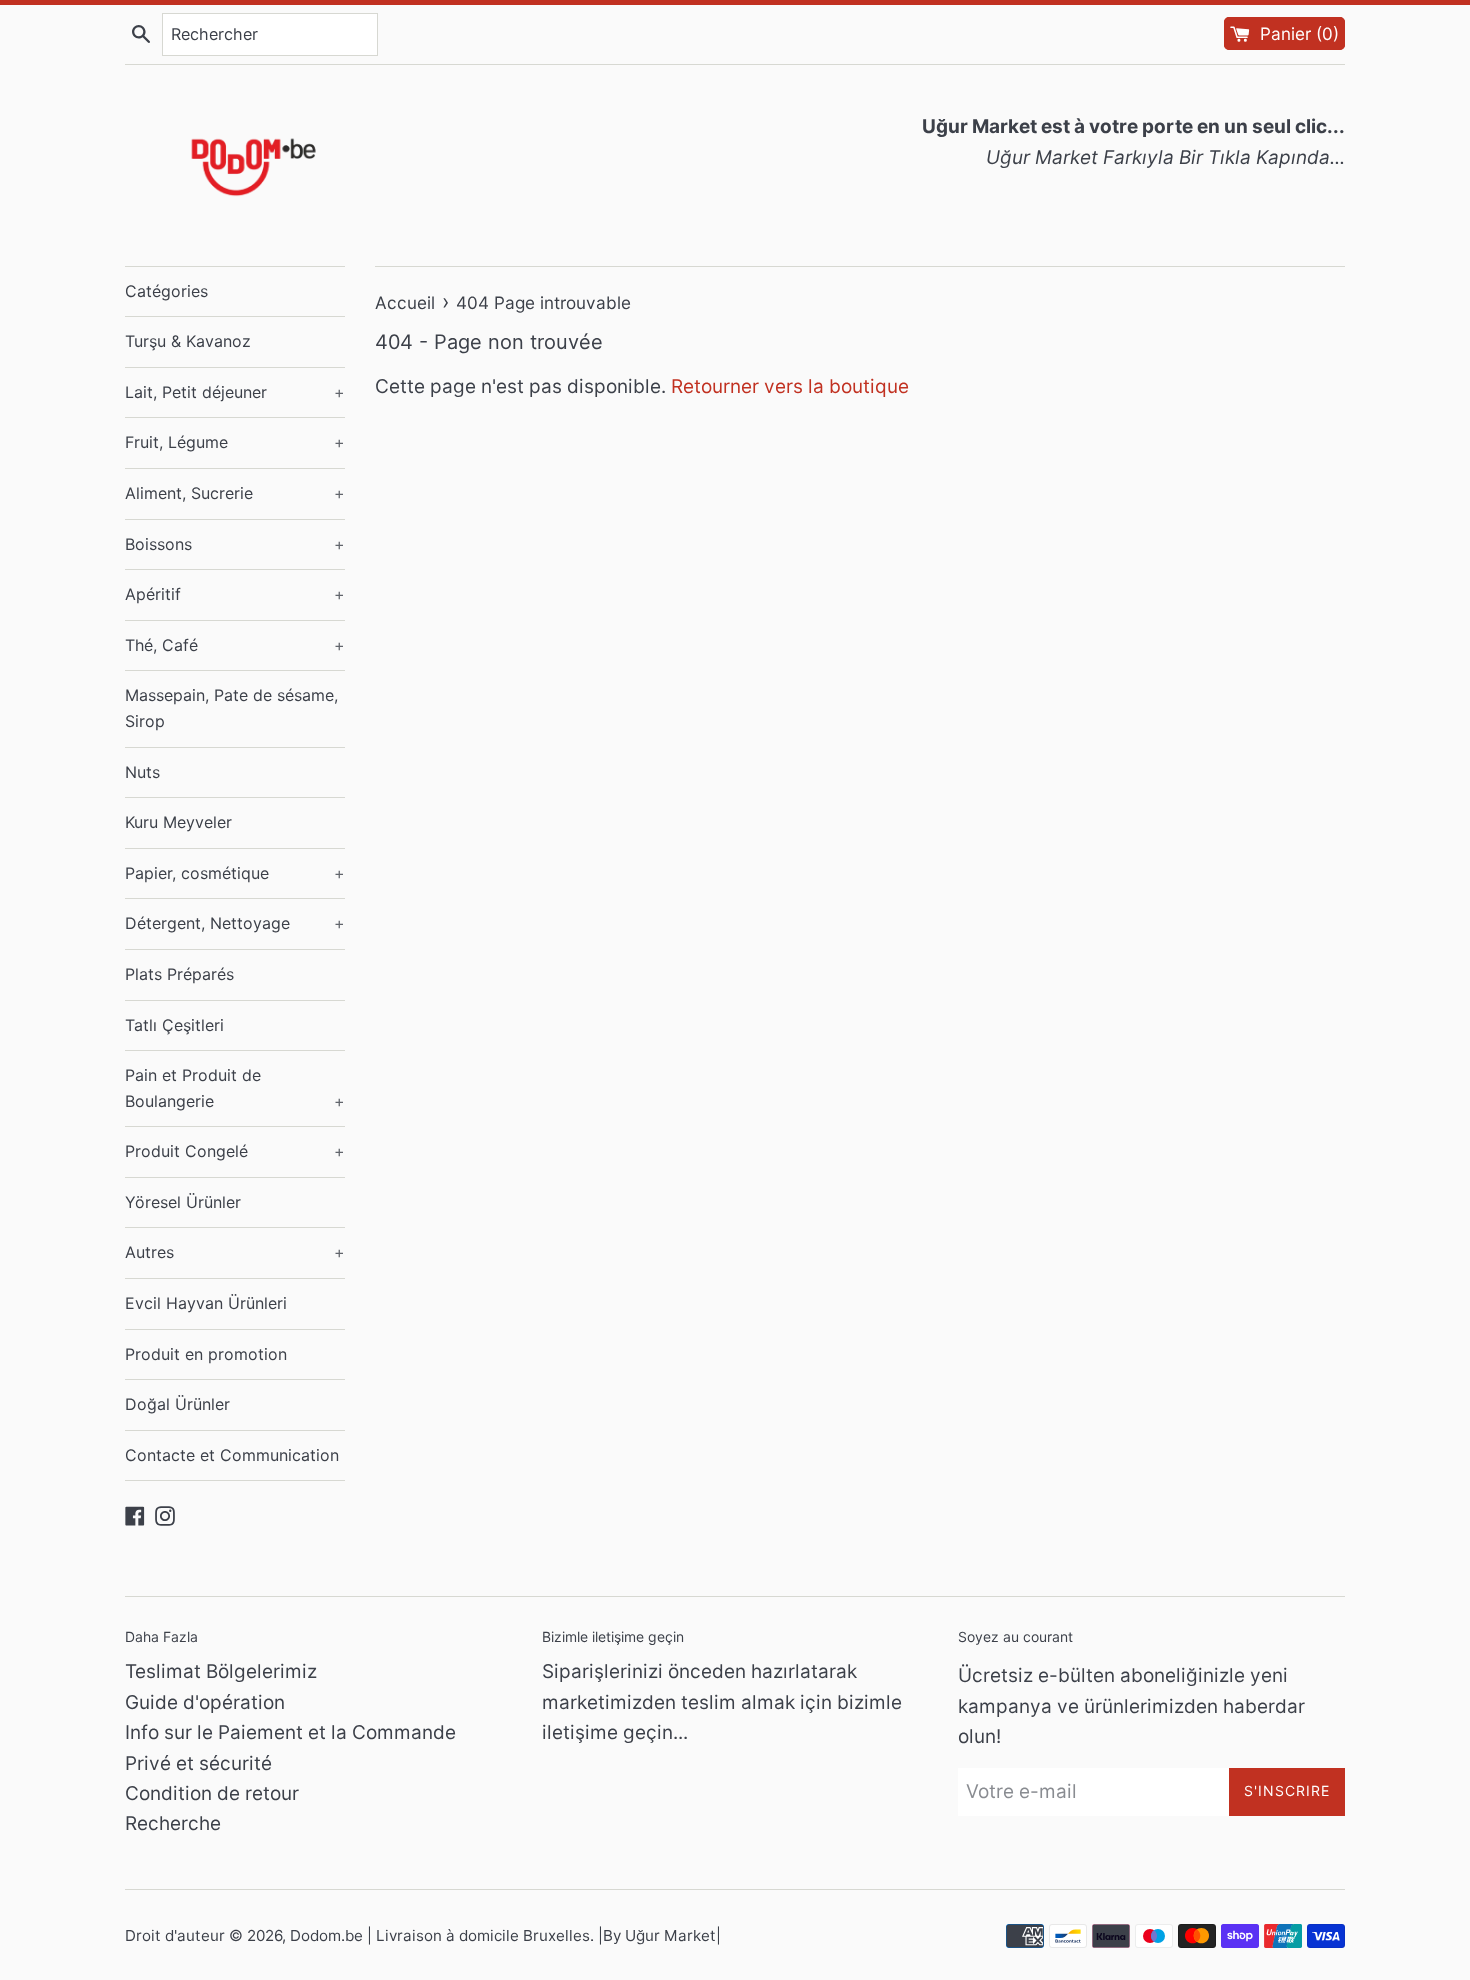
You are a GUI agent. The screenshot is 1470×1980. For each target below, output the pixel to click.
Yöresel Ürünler (183, 1202)
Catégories (166, 291)
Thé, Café (235, 645)
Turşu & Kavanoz (188, 341)
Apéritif (235, 594)
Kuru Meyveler (178, 822)
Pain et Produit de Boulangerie (235, 1088)
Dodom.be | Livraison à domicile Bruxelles (440, 1935)
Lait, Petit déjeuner (235, 392)
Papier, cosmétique (235, 873)
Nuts (142, 772)
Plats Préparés (179, 974)
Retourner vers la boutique (790, 386)
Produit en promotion (206, 1354)
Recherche (173, 1823)
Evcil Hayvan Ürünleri (206, 1303)
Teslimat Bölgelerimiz (221, 1671)
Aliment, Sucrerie (235, 493)
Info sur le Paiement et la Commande (290, 1732)
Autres (235, 1252)
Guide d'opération (205, 1702)
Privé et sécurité (198, 1763)
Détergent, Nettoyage (235, 923)
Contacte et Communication (232, 1455)
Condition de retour (212, 1793)
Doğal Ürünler (177, 1404)
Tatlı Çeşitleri (174, 1025)
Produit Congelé (235, 1151)
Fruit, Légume (235, 442)
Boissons (235, 544)
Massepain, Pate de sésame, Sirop (231, 708)
